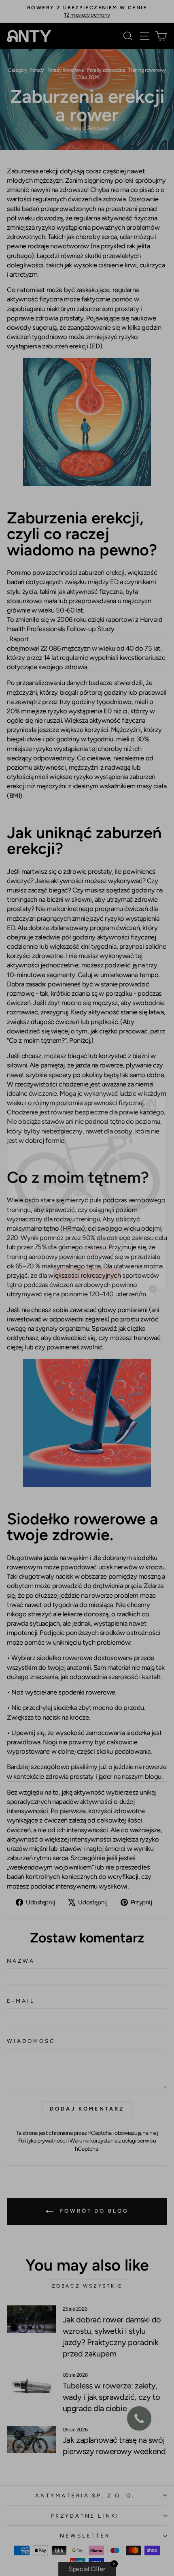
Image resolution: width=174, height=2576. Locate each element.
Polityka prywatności (42, 2141)
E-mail (21, 2001)
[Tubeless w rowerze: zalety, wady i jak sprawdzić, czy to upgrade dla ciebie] (31, 2385)
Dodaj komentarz (87, 2109)
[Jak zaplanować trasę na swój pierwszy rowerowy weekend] (31, 2440)
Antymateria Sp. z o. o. (85, 2495)
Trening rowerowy (147, 70)
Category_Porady (26, 70)
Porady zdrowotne (106, 70)
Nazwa (21, 1961)
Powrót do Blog (93, 2211)
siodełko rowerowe (65, 1658)
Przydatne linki (85, 2516)
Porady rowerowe (66, 70)
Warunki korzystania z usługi (103, 2141)
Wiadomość (31, 2041)
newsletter (85, 2535)
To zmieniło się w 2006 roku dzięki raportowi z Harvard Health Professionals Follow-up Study (85, 624)
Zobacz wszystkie (87, 2286)
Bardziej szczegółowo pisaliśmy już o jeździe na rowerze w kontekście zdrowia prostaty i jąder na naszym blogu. (87, 1771)
